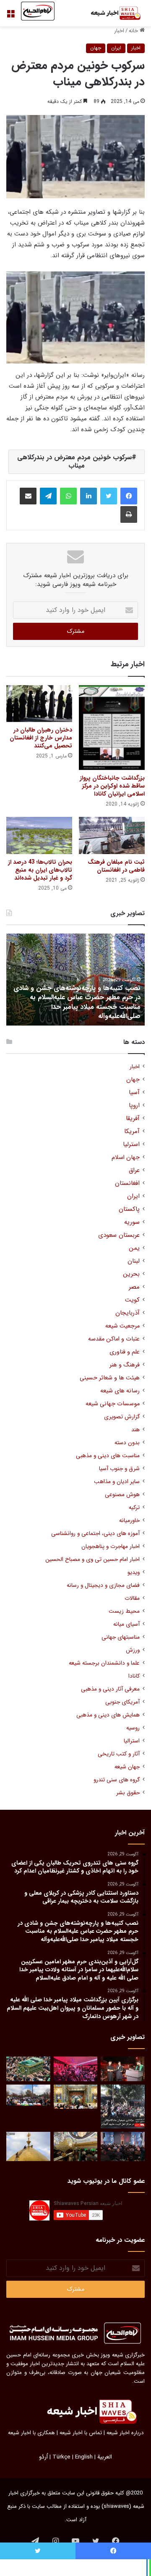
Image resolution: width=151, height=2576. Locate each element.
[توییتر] (109, 496)
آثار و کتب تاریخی (119, 1754)
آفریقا (133, 1119)
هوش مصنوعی (122, 1495)
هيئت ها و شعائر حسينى (110, 1378)
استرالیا (132, 1741)
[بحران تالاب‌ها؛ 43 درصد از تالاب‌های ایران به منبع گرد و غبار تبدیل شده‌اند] (39, 835)
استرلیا (131, 1145)
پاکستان (129, 1209)
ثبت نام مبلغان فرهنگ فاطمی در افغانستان (116, 866)
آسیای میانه (126, 1624)
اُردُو (43, 2457)
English (84, 2457)
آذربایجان (128, 1313)
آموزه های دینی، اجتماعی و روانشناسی (95, 1534)
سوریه (132, 1222)
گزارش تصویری (122, 1417)
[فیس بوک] (129, 496)
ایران (116, 48)
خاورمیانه (129, 1521)
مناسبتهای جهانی (121, 1637)
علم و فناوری (125, 1352)
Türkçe (61, 2457)
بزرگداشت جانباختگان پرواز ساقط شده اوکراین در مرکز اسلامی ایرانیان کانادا (112, 786)
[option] (75, 980)
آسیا (134, 1093)
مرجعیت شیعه (122, 1326)
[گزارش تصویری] (123, 2107)
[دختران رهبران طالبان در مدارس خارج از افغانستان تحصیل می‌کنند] (39, 704)
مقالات (132, 1598)
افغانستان (127, 1183)
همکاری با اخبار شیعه (31, 2433)
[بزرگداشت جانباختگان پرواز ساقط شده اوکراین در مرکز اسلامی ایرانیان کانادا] (112, 728)
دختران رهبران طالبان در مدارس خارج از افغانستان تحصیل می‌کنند (41, 738)
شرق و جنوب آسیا (119, 1469)
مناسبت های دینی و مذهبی (108, 1456)
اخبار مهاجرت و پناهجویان (111, 1546)
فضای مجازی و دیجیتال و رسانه (103, 1585)
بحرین (131, 1274)
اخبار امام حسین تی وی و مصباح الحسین (92, 1559)
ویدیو (134, 1572)
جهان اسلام (126, 1158)
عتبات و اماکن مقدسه (114, 1339)
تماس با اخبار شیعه (81, 2433)
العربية (105, 2457)
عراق (134, 1170)
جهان (96, 48)
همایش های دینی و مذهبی (108, 1715)
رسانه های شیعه (120, 1391)
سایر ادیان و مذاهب (117, 1482)
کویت (132, 1300)
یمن (134, 1248)
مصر (134, 1287)
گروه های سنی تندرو (117, 1780)
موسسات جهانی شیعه (113, 1404)
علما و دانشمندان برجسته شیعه (104, 1663)
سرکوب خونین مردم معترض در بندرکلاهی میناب (74, 462)
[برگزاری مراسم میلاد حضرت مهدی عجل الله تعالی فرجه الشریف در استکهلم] (76, 2069)
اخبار (119, 31)
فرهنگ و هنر (125, 1365)
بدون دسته (127, 1443)
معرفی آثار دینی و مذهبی (110, 1689)
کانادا (134, 1676)
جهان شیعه (127, 1767)
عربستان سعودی (119, 1235)
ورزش (133, 1650)
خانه (134, 31)
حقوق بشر (128, 1793)
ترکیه (134, 1508)
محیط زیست (124, 1611)
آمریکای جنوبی (122, 1702)
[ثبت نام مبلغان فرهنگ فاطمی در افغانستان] (112, 835)
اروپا (134, 1106)
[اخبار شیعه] (111, 13)
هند (135, 1430)
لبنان (134, 1261)
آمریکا (132, 1132)
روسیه (133, 1728)
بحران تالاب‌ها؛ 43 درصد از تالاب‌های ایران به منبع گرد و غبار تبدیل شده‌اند (40, 870)
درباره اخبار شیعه (125, 2433)
